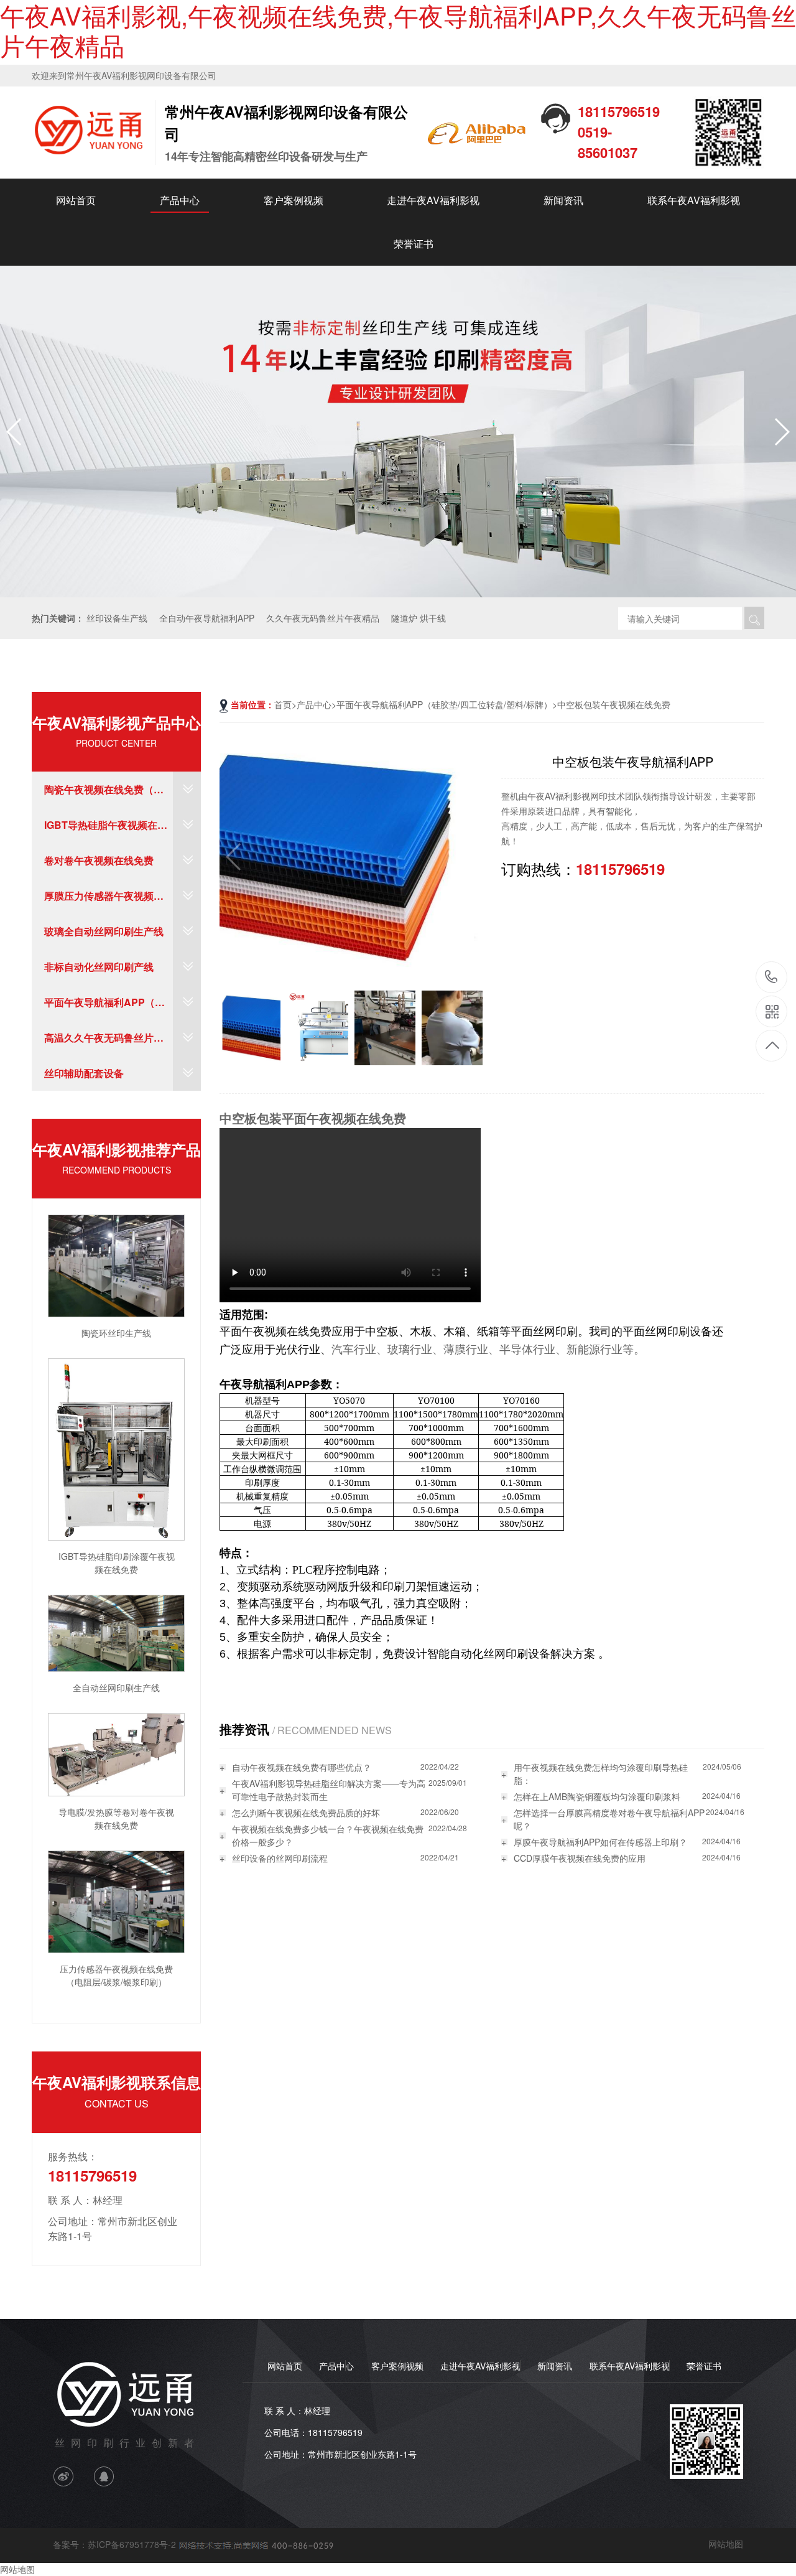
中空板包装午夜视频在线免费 (614, 704)
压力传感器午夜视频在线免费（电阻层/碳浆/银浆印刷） (116, 1975)
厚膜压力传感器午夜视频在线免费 (104, 901)
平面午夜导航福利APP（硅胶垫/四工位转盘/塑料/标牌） (108, 1007)
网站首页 (76, 200)
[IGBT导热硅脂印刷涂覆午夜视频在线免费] (116, 1448)
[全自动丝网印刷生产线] (116, 1632)
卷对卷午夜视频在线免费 (99, 860)
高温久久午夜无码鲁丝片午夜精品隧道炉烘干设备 (104, 1043)
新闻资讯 (563, 200)
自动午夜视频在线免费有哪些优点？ (302, 1767)
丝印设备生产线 (117, 618)
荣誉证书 (414, 244)
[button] (781, 432)
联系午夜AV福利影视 (694, 200)
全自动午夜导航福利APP (207, 618)
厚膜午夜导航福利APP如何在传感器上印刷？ (600, 1842)
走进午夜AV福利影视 (433, 200)
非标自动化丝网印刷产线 (99, 967)
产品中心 (180, 200)
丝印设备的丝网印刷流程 (280, 1858)
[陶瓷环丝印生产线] (116, 1264)
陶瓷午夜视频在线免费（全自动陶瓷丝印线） (104, 795)
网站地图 (726, 2544)
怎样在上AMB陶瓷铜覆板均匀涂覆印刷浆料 (597, 1796)
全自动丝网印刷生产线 (116, 1687)
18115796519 (771, 978)
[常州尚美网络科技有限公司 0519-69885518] (255, 2544)
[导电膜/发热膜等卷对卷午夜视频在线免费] (116, 1753)
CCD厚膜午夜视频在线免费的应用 (580, 1858)
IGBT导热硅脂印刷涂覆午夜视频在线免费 (117, 1563)
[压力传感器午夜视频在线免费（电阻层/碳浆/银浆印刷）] (116, 1900)
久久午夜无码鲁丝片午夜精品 (323, 618)
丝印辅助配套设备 (84, 1073)
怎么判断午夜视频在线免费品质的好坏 (306, 1813)
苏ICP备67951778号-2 (132, 2544)
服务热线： (73, 2156)
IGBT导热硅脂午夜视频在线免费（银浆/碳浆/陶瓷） (106, 830)
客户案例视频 (294, 200)
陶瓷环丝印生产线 (116, 1333)
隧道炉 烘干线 (419, 618)
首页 (283, 704)
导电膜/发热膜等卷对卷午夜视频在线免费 (116, 1818)
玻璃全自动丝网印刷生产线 (104, 931)
